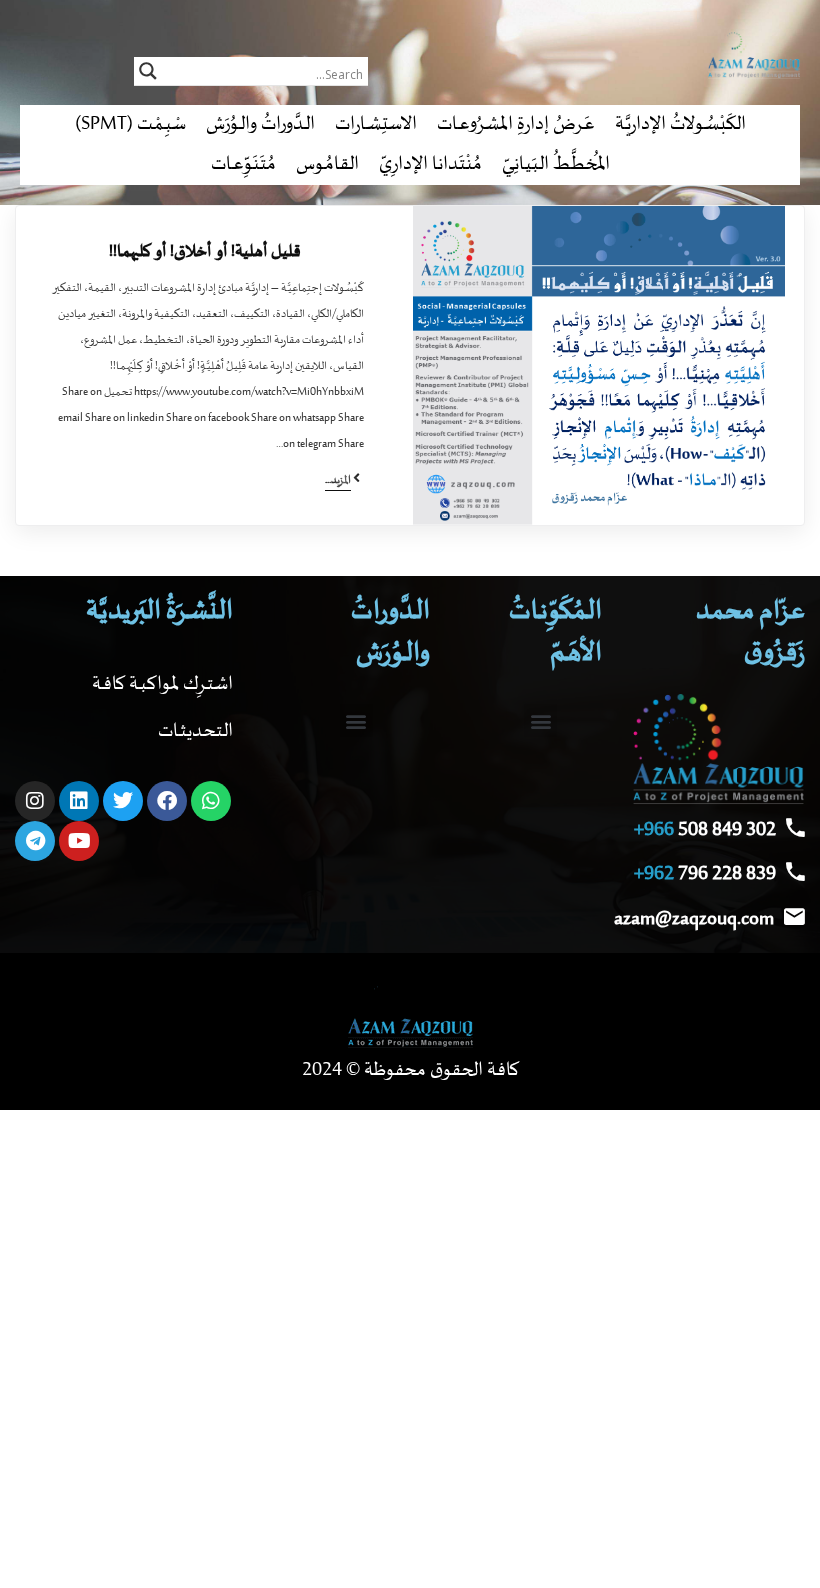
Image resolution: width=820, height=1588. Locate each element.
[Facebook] (167, 801)
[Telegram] (35, 841)
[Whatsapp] (211, 801)
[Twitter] (123, 801)
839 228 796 (705, 874)
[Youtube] (79, 841)
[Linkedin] (79, 801)
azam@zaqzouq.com (694, 919)
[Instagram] (35, 801)
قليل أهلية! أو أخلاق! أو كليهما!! (205, 252)
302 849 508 (705, 830)
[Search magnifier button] (148, 71)
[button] (540, 720)
